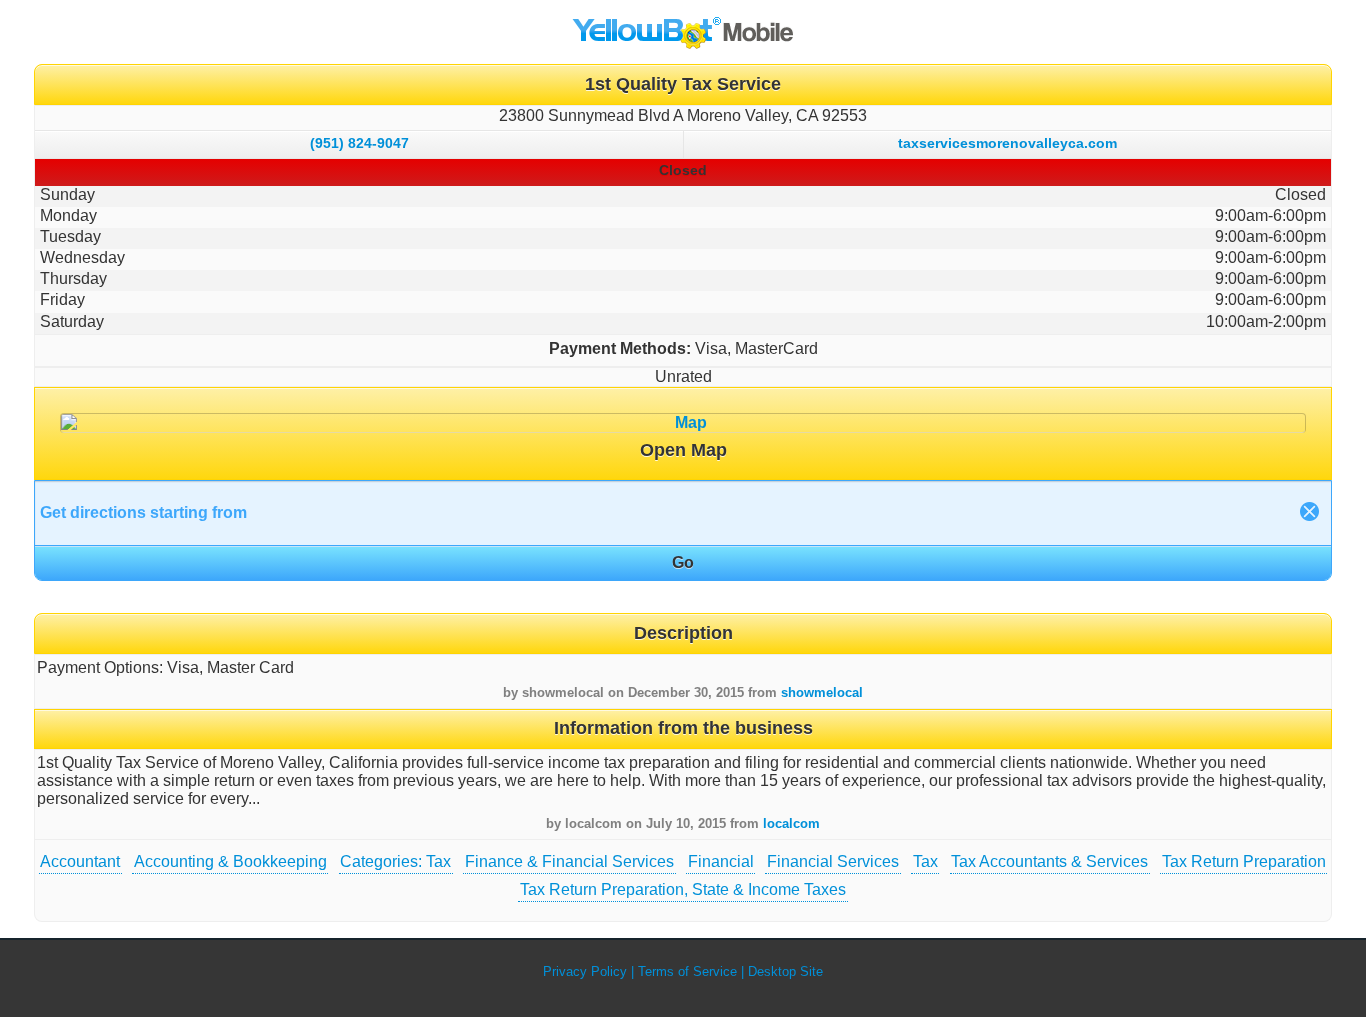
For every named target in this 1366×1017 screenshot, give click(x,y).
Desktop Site (785, 971)
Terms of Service (687, 971)
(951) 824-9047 (359, 143)
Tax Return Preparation (1244, 861)
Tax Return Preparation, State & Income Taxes (683, 889)
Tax (925, 861)
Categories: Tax (395, 861)
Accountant (80, 861)
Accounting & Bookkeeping (230, 861)
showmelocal (822, 692)
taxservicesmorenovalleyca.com (1007, 143)
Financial (721, 861)
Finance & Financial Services (569, 861)
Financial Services (833, 861)
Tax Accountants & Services (1049, 861)
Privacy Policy (585, 971)
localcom (791, 823)
